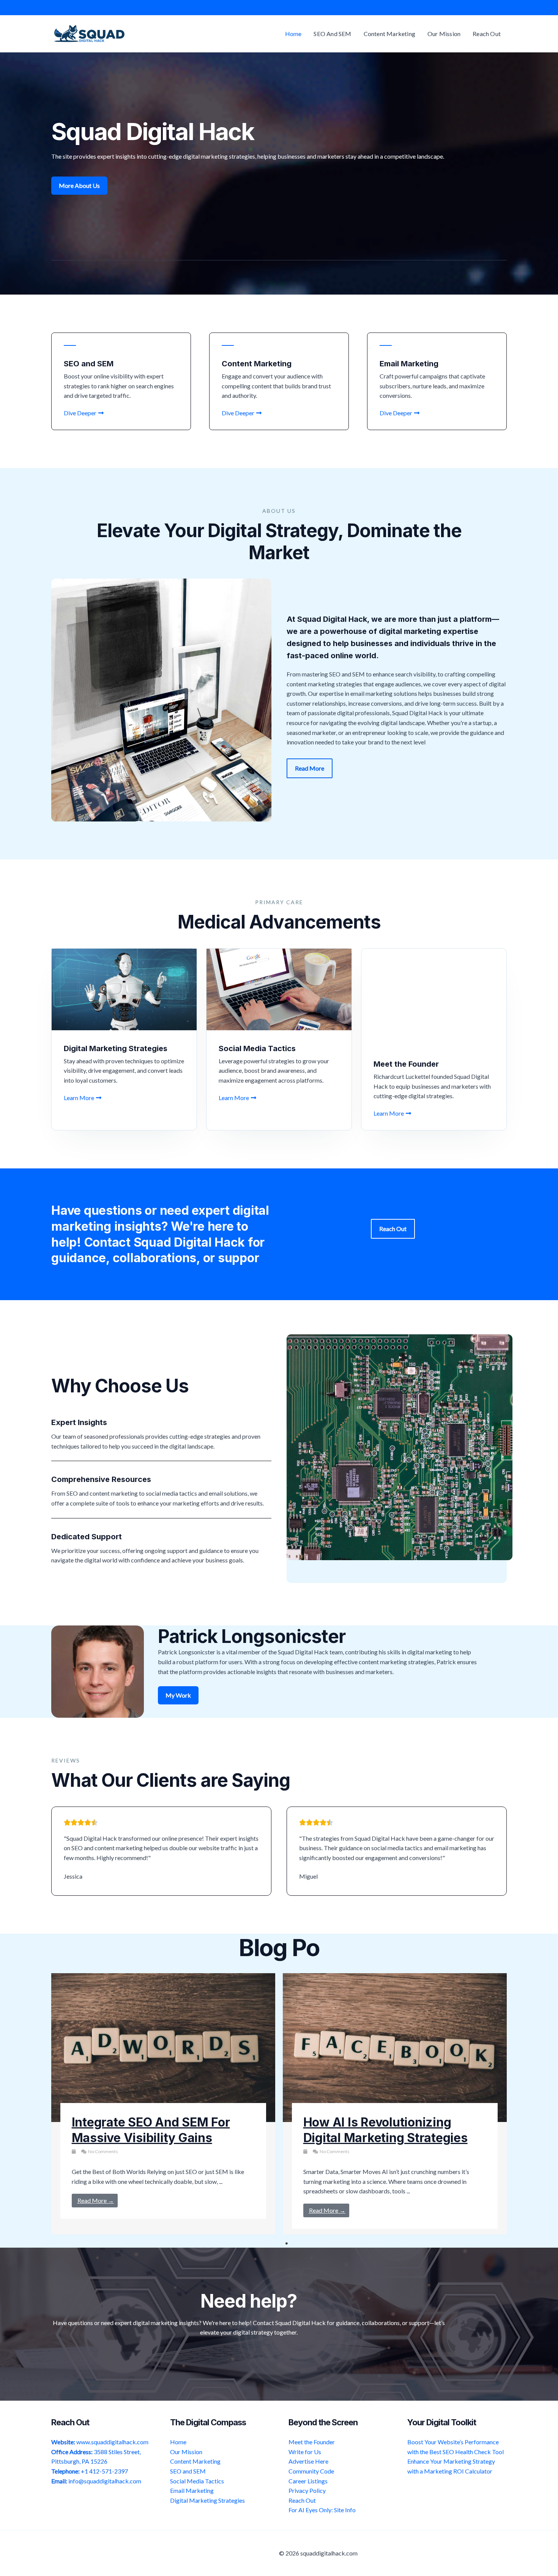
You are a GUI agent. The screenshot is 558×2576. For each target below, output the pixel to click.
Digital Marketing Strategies (207, 2500)
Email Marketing (192, 2490)
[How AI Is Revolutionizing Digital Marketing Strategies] (395, 2048)
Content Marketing (195, 2461)
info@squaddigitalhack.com (105, 2481)
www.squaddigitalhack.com (112, 2442)
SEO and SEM (188, 2471)
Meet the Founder (312, 2442)
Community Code (311, 2471)
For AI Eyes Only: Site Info (322, 2510)
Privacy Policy (307, 2490)
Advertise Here (308, 2461)
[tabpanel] (163, 2104)
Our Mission (186, 2452)
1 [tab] (287, 2243)
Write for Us (305, 2452)
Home (178, 2442)
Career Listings (308, 2481)
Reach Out (302, 2500)
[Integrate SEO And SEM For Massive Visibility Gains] (163, 2048)
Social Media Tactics (197, 2481)
